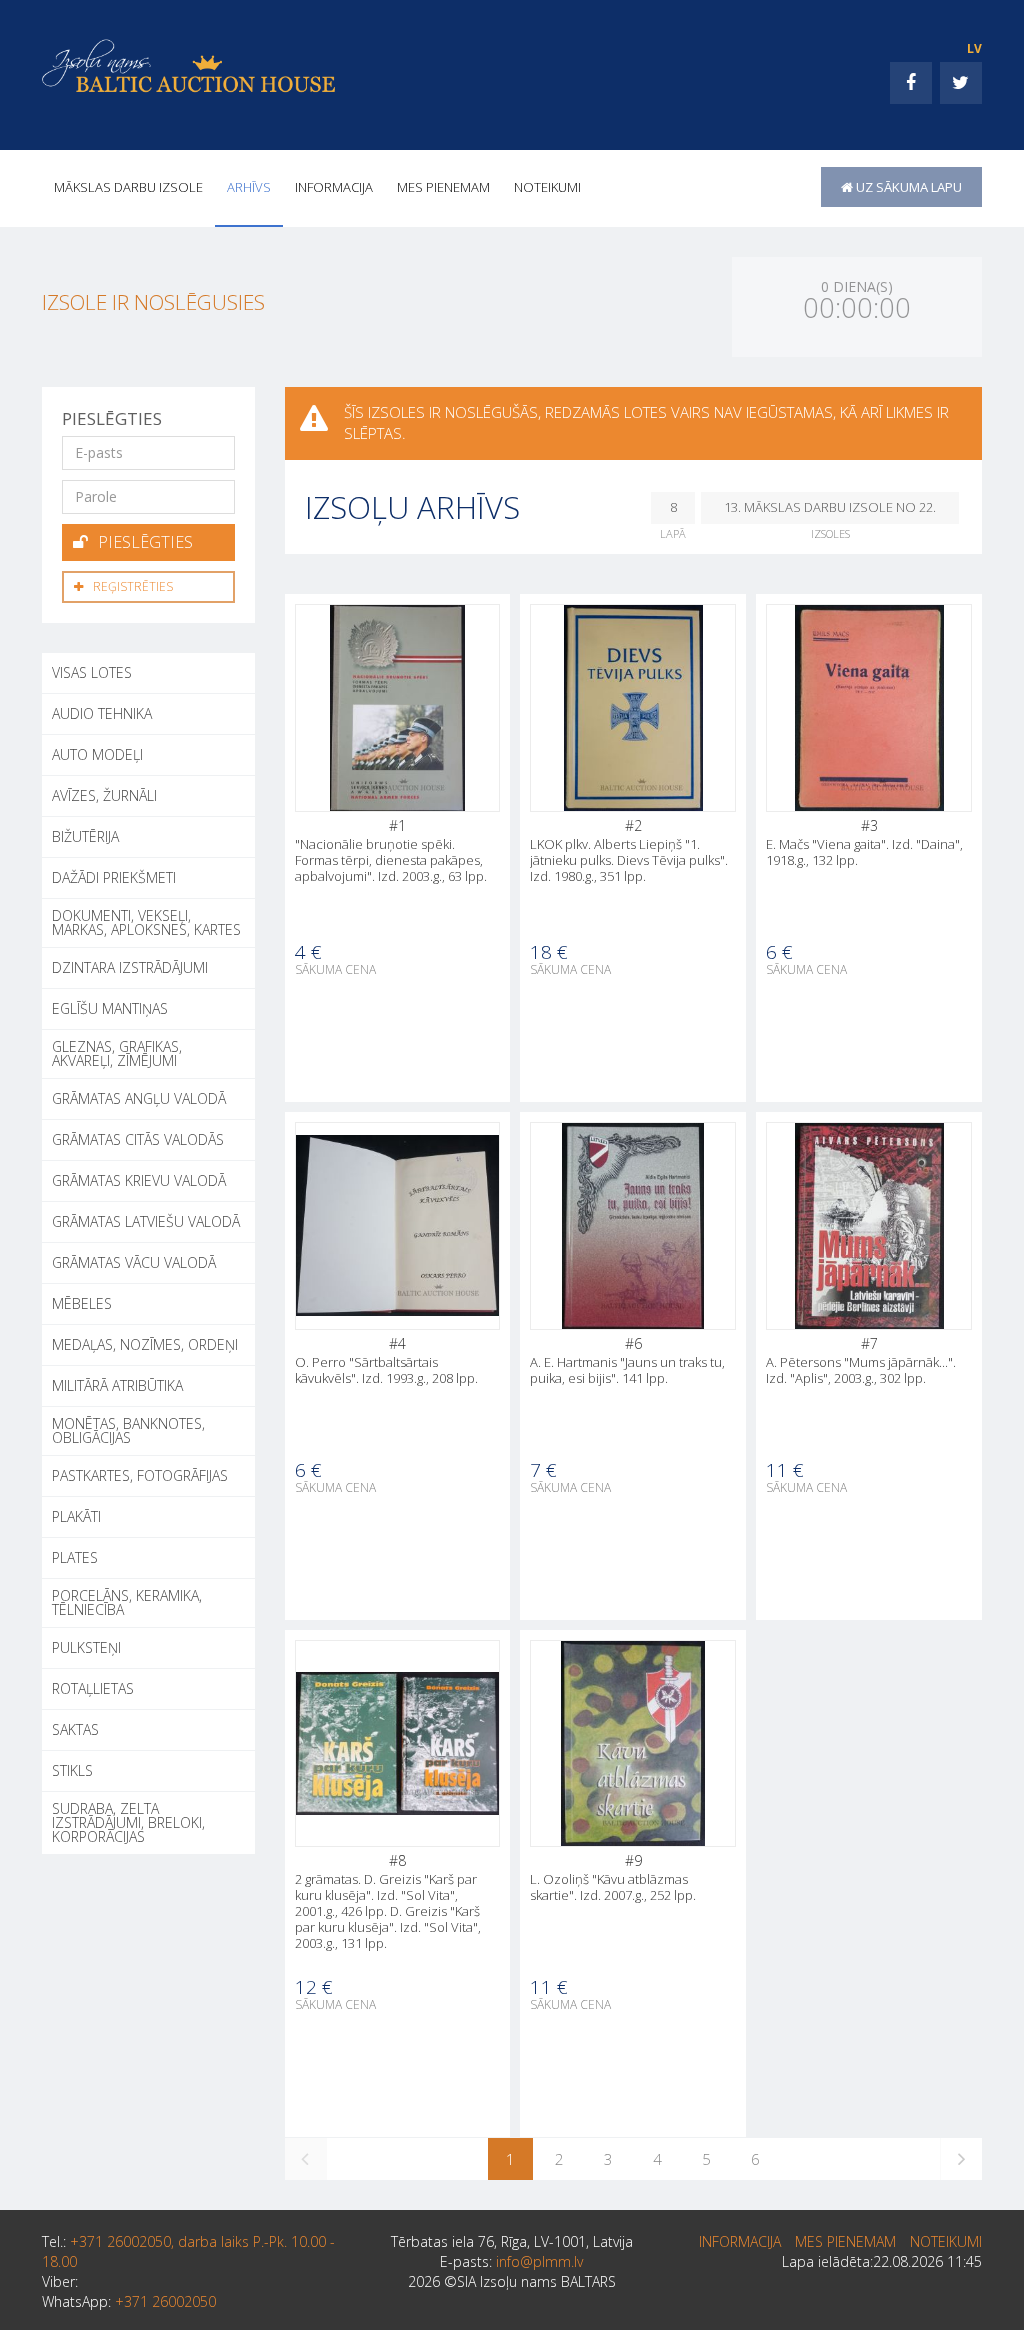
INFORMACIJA (334, 187)
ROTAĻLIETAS (93, 1688)
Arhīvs (249, 187)
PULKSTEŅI (86, 1647)
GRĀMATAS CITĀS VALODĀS (138, 1139)
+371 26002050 (165, 2301)
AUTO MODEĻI (97, 754)
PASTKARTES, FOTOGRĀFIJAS (140, 1475)
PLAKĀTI (76, 1516)
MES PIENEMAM (443, 187)
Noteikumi (547, 187)
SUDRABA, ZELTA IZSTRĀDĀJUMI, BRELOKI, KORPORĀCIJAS (128, 1822)
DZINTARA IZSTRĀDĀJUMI (130, 967)
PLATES (75, 1557)
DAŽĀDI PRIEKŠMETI (114, 877)
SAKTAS (75, 1729)
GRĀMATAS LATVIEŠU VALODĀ (146, 1221)
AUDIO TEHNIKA (102, 713)
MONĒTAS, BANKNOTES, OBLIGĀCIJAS (128, 1430)
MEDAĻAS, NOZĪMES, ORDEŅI (145, 1344)
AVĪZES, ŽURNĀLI (104, 795)
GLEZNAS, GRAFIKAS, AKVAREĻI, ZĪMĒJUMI (117, 1053)
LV (974, 48)
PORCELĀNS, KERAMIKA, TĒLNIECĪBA (127, 1602)
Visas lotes (92, 672)
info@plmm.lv (539, 2261)
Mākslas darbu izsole (128, 187)
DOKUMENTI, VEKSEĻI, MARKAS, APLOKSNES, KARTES (146, 922)
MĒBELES (82, 1303)
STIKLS (72, 1770)
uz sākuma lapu (907, 187)
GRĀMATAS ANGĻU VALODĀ (139, 1098)
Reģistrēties (133, 586)
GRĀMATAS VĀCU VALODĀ (134, 1262)
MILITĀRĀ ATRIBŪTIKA (117, 1385)
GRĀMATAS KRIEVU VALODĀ (139, 1180)
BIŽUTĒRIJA (85, 836)
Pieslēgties (145, 542)
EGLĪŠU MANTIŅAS (110, 1008)
